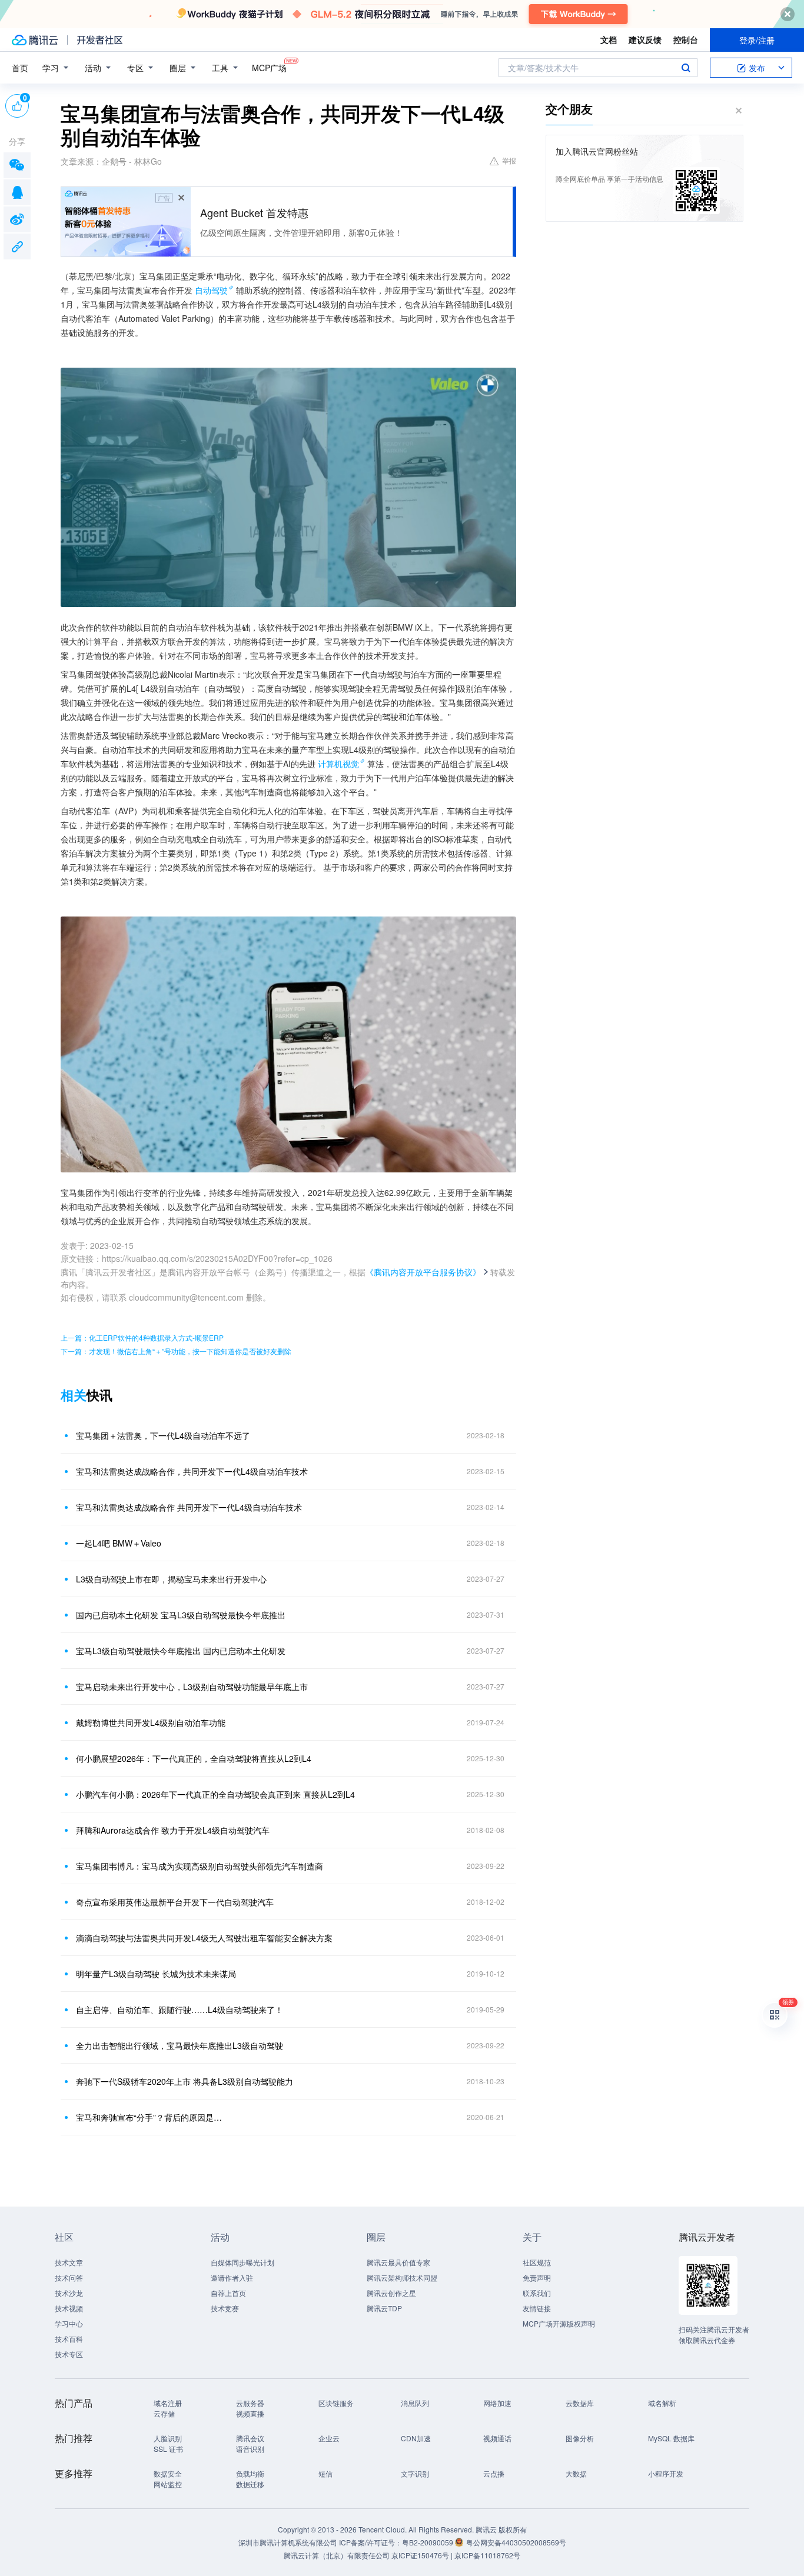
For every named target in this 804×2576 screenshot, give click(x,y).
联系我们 (537, 2293)
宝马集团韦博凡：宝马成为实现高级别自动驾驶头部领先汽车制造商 (200, 1866)
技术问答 (69, 2277)
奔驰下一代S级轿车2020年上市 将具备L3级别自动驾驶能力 (185, 2081)
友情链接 (537, 2308)
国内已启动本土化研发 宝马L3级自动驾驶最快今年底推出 (181, 1615)
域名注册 (168, 2403)
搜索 (686, 68)
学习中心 (69, 2323)
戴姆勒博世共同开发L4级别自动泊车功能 (151, 1722)
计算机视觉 (338, 764)
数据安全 (168, 2473)
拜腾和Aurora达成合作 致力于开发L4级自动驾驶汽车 (173, 1830)
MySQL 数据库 (671, 2438)
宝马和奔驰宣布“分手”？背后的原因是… (149, 2117)
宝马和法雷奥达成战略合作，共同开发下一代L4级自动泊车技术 (192, 1471)
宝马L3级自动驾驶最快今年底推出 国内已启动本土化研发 (181, 1651)
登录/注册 (757, 40)
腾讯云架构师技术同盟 (402, 2277)
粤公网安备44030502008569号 (516, 2542)
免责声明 (537, 2277)
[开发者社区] (100, 40)
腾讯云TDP (384, 2308)
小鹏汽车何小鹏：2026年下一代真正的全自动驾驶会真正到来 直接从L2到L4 (215, 1794)
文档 (609, 39)
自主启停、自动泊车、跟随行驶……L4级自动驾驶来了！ (180, 2010)
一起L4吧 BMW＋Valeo (119, 1543)
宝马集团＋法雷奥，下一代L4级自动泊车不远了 (163, 1435)
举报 (509, 160)
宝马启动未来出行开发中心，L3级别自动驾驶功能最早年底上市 (192, 1687)
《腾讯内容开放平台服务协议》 (423, 1272)
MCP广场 (269, 68)
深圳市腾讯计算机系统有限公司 (288, 2542)
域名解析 (662, 2403)
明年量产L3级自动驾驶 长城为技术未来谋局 (156, 1974)
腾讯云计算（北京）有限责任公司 (337, 2555)
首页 (20, 68)
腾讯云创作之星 (391, 2293)
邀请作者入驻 (232, 2277)
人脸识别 (168, 2438)
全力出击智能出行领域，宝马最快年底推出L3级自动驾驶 (180, 2045)
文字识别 (415, 2473)
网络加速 (497, 2403)
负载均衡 (250, 2473)
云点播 (494, 2473)
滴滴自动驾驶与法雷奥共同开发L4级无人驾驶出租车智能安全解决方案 (204, 1938)
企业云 (329, 2438)
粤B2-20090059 (428, 2542)
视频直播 (250, 2413)
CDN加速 (416, 2438)
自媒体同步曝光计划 (242, 2262)
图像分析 (580, 2438)
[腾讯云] (35, 40)
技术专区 (69, 2354)
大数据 (576, 2473)
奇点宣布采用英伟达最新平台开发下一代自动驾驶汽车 (175, 1902)
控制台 (686, 39)
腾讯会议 (250, 2438)
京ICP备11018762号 (487, 2555)
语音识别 (250, 2449)
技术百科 (69, 2339)
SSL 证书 (168, 2449)
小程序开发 (666, 2473)
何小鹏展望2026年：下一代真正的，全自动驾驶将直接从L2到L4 (194, 1758)
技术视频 (69, 2308)
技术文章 (69, 2262)
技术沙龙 (69, 2293)
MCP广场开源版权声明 (559, 2323)
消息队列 (415, 2403)
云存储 (164, 2413)
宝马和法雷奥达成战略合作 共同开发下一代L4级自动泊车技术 (189, 1507)
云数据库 (580, 2403)
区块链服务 (336, 2403)
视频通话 (497, 2438)
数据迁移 (250, 2484)
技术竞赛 (225, 2308)
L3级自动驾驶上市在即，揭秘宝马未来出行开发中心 (171, 1579)
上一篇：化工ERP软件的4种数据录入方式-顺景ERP (142, 1337)
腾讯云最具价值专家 (398, 2262)
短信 (325, 2473)
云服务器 (250, 2403)
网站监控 (168, 2484)
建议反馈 (645, 39)
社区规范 (537, 2262)
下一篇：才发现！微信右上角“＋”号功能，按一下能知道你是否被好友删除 (176, 1351)
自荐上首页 (228, 2293)
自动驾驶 (211, 290)
